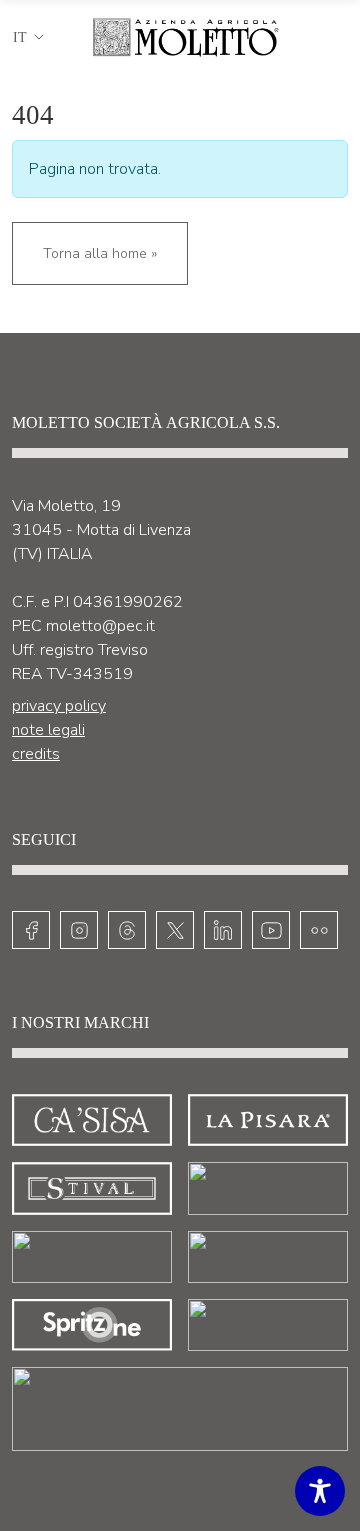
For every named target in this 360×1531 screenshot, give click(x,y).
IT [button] (20, 37)
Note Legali (48, 730)
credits (36, 754)
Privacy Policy (59, 706)
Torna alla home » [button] (100, 253)
